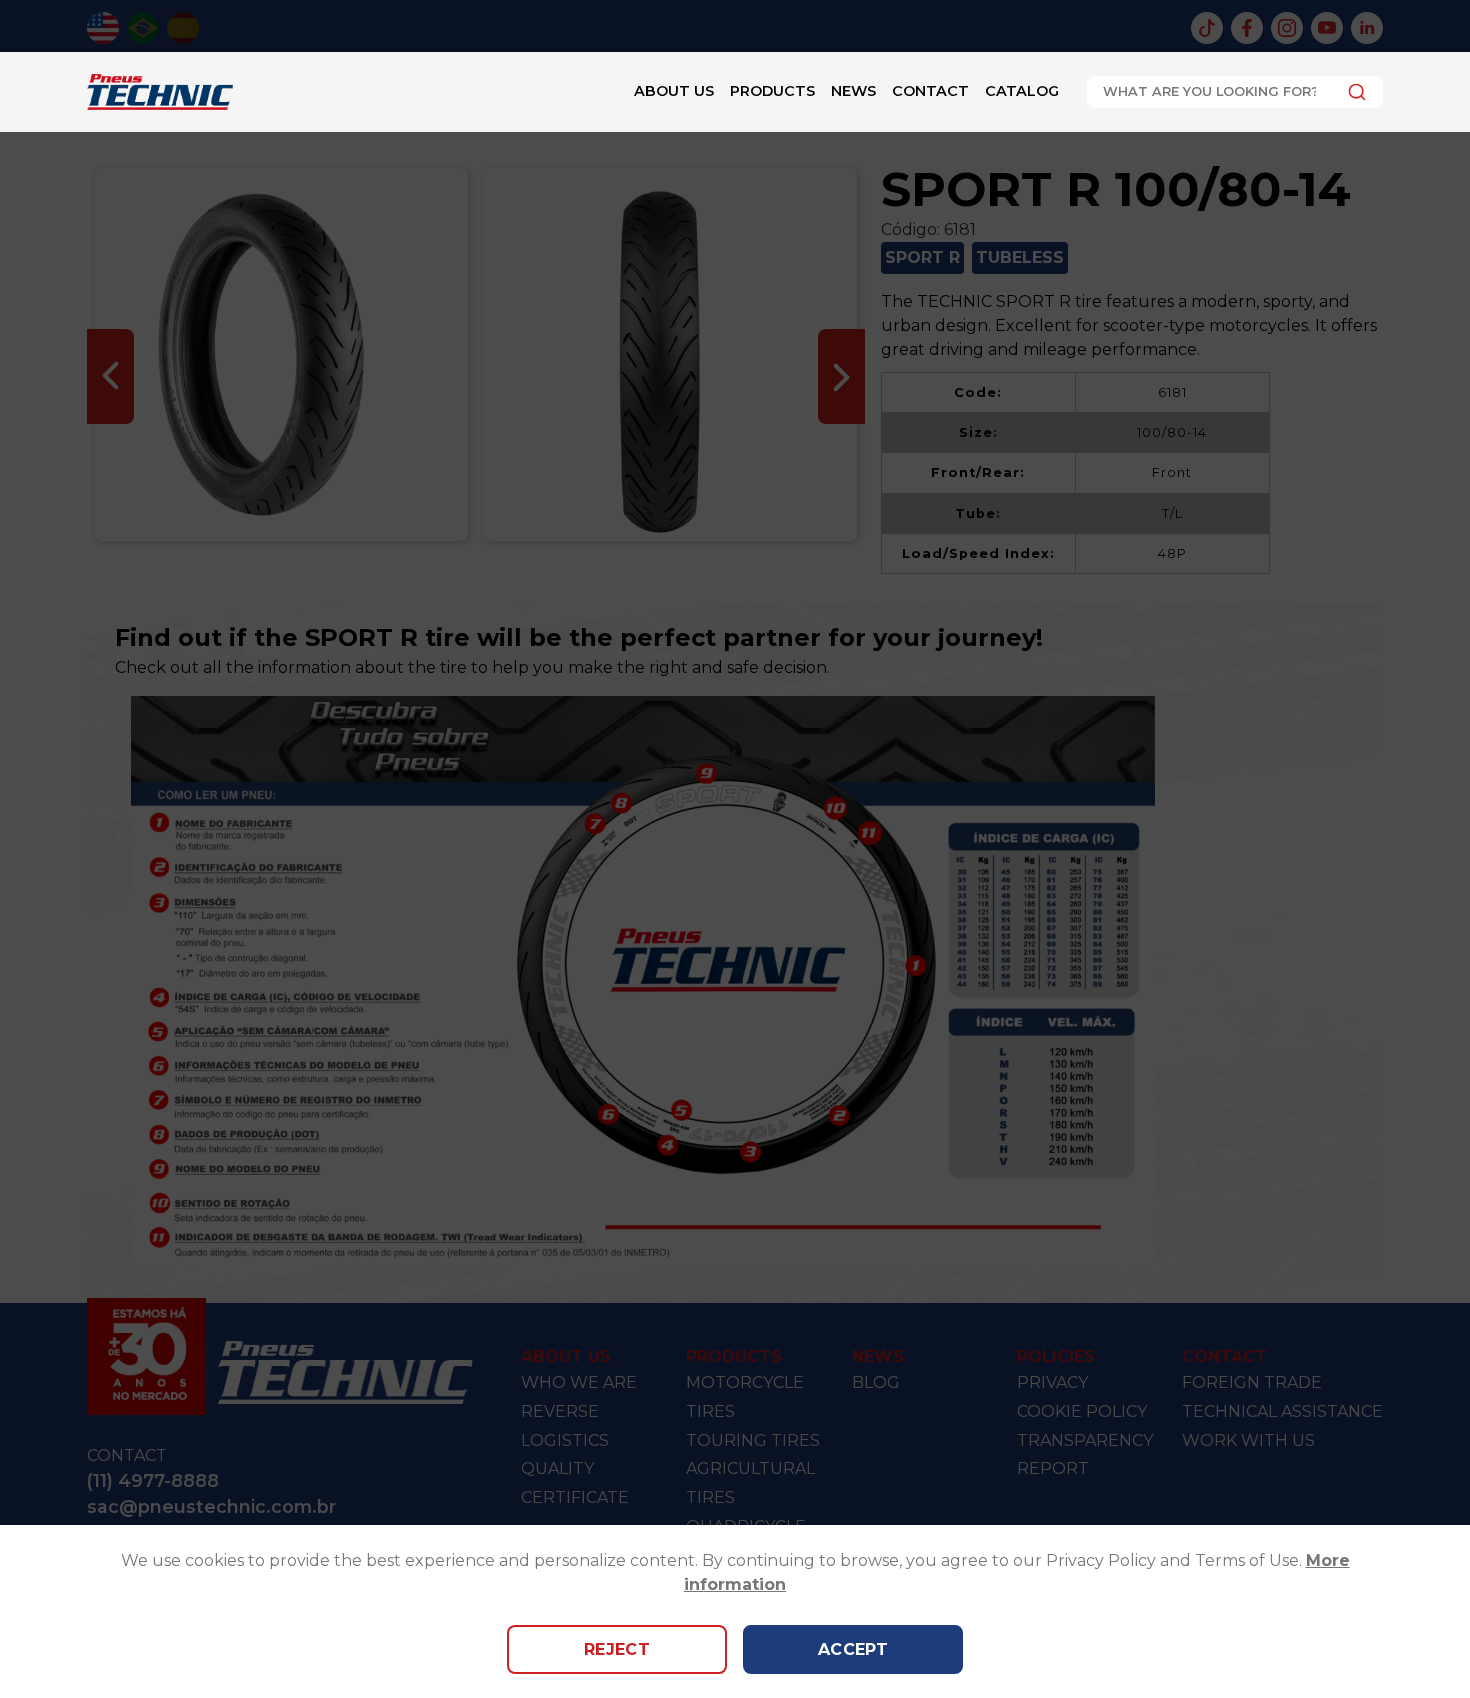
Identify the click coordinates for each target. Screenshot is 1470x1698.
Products (772, 91)
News (853, 91)
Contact (930, 91)
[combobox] (1235, 92)
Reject (617, 1649)
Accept (853, 1649)
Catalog (1022, 91)
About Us (674, 91)
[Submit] (1351, 92)
